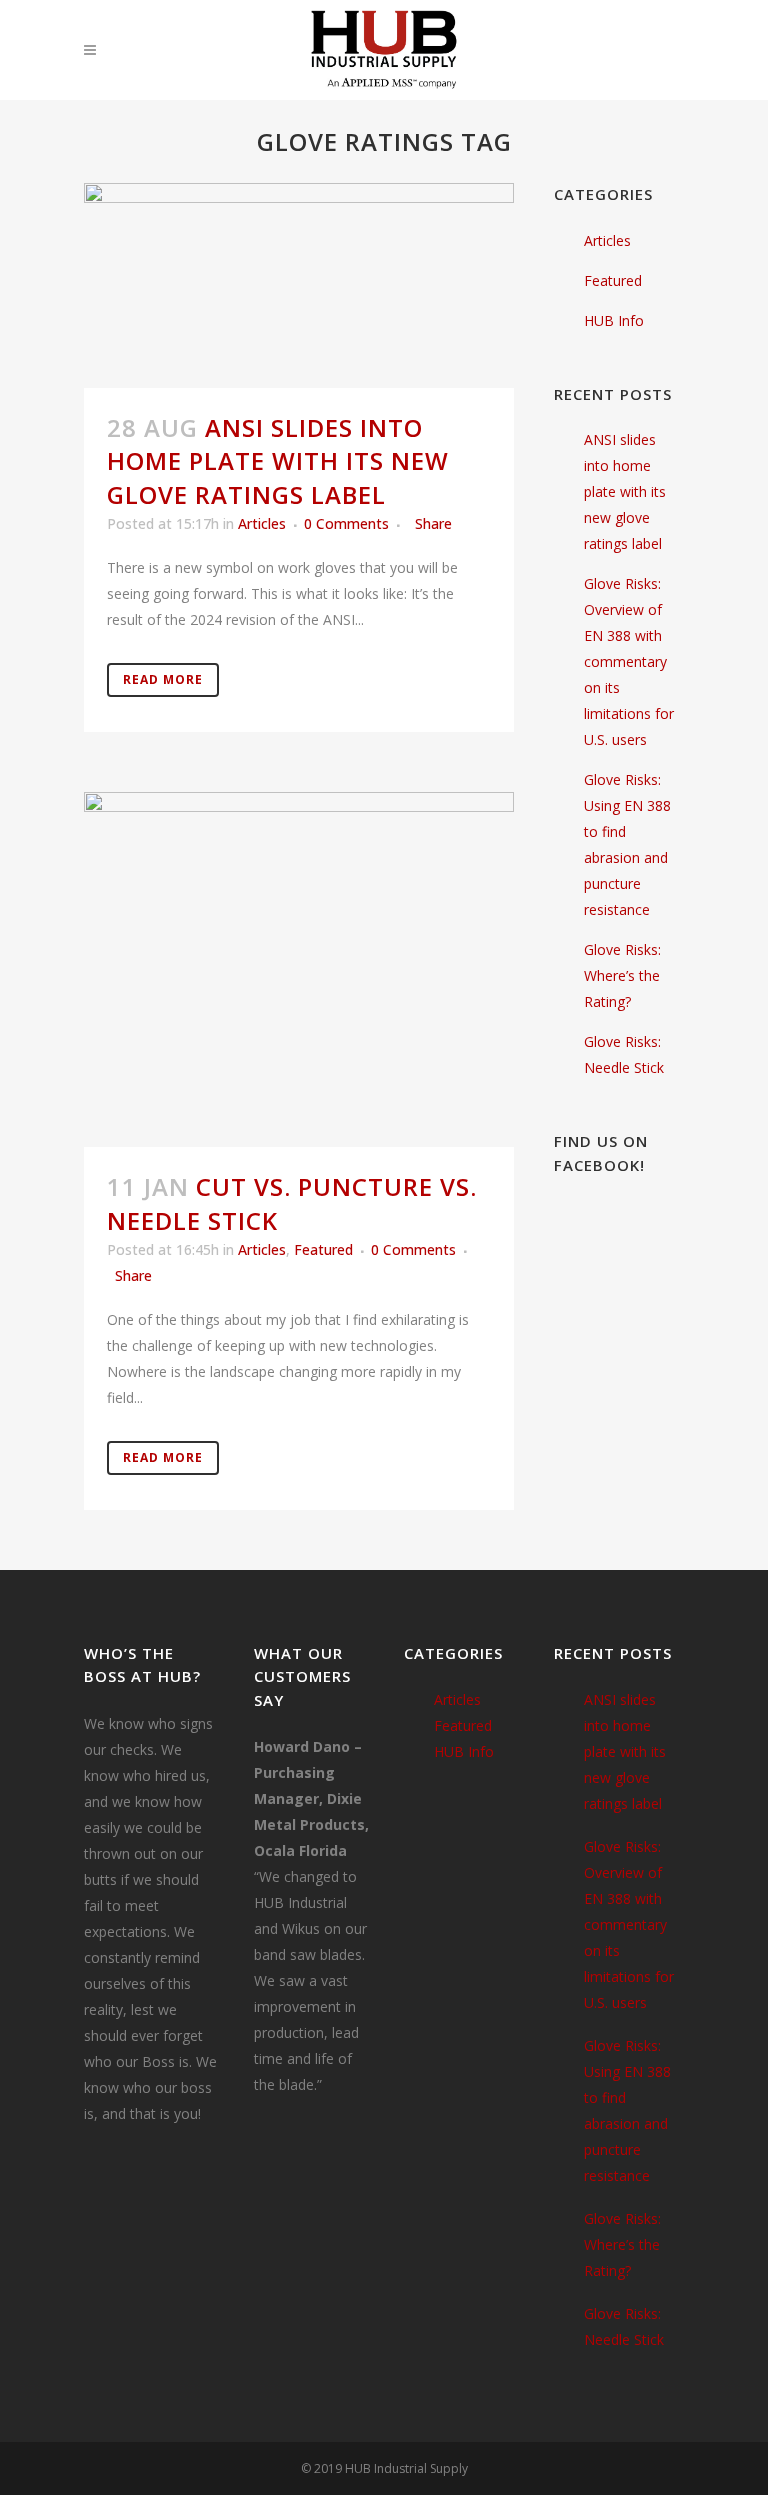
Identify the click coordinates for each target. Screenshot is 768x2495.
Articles (262, 523)
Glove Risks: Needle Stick (624, 2326)
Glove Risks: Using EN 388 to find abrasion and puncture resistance (627, 2110)
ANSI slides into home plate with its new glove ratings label (278, 460)
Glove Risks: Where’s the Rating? (622, 975)
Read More (163, 679)
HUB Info (614, 320)
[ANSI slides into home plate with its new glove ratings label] (299, 285)
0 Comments (346, 523)
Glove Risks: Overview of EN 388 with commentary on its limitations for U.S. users (629, 661)
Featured (323, 1249)
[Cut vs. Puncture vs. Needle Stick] (299, 969)
